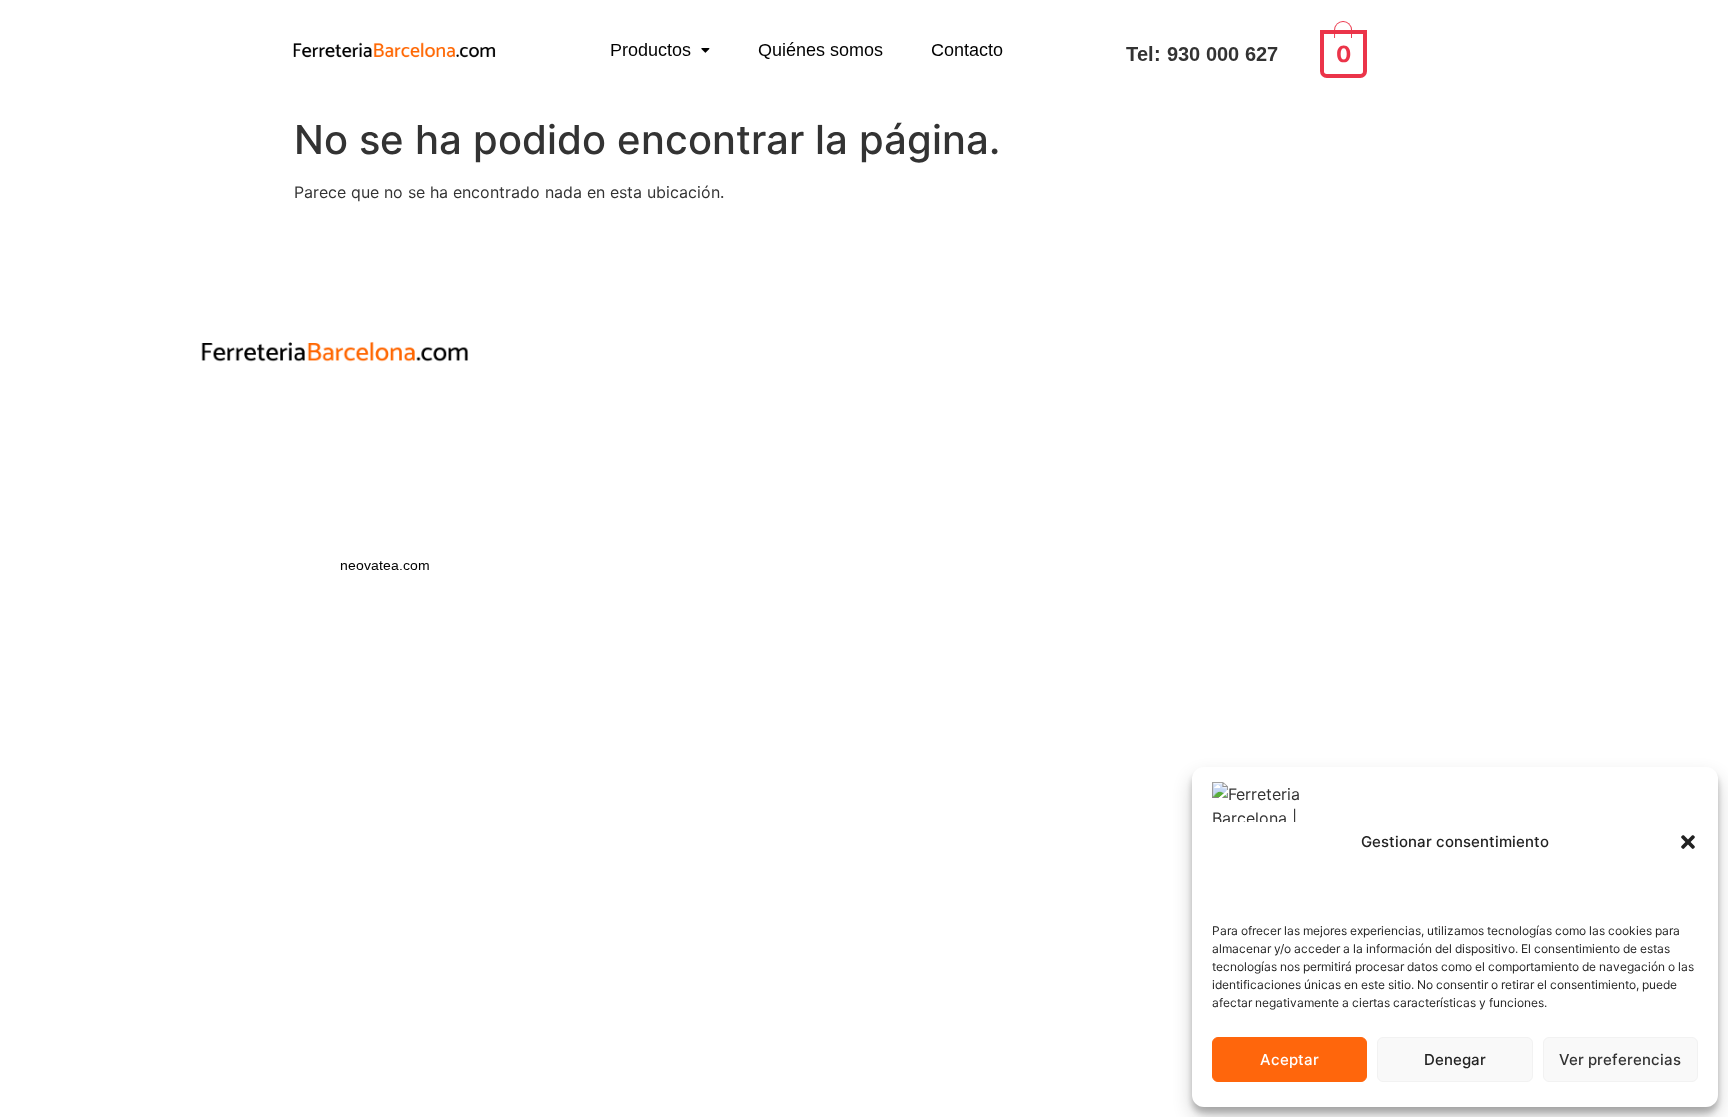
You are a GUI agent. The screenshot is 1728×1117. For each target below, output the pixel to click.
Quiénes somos (820, 50)
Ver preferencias (1620, 1059)
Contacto (967, 50)
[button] (1688, 842)
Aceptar (1289, 1059)
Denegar (1455, 1059)
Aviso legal (335, 453)
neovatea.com (387, 565)
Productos (650, 50)
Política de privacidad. (334, 418)
